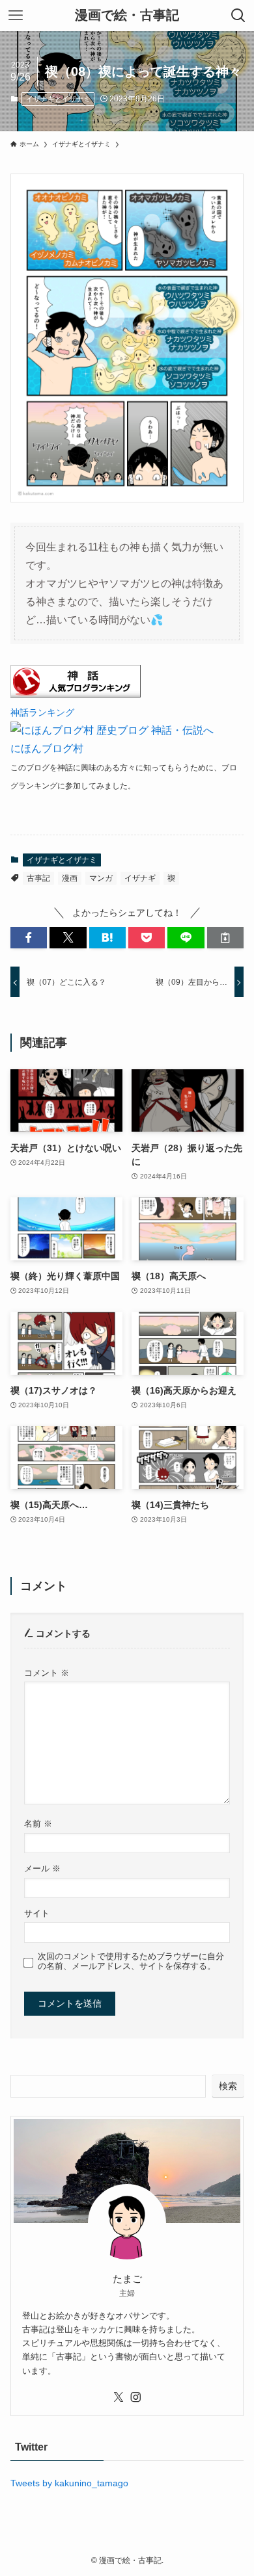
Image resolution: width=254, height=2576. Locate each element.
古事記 (38, 878)
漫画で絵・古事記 (127, 16)
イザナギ (140, 878)
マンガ (101, 878)
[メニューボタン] (16, 16)
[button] (29, 938)
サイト (37, 1914)
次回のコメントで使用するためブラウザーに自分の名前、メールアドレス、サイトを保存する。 (131, 1961)
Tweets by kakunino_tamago (69, 2483)
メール (42, 1869)
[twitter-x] (119, 2397)
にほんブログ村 (47, 748)
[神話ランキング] (76, 694)
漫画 (70, 878)
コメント (47, 1673)
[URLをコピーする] (225, 938)
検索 (228, 2086)
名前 (38, 1824)
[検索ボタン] (238, 16)
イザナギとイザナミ (58, 99)
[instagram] (135, 2397)
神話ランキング (42, 712)
